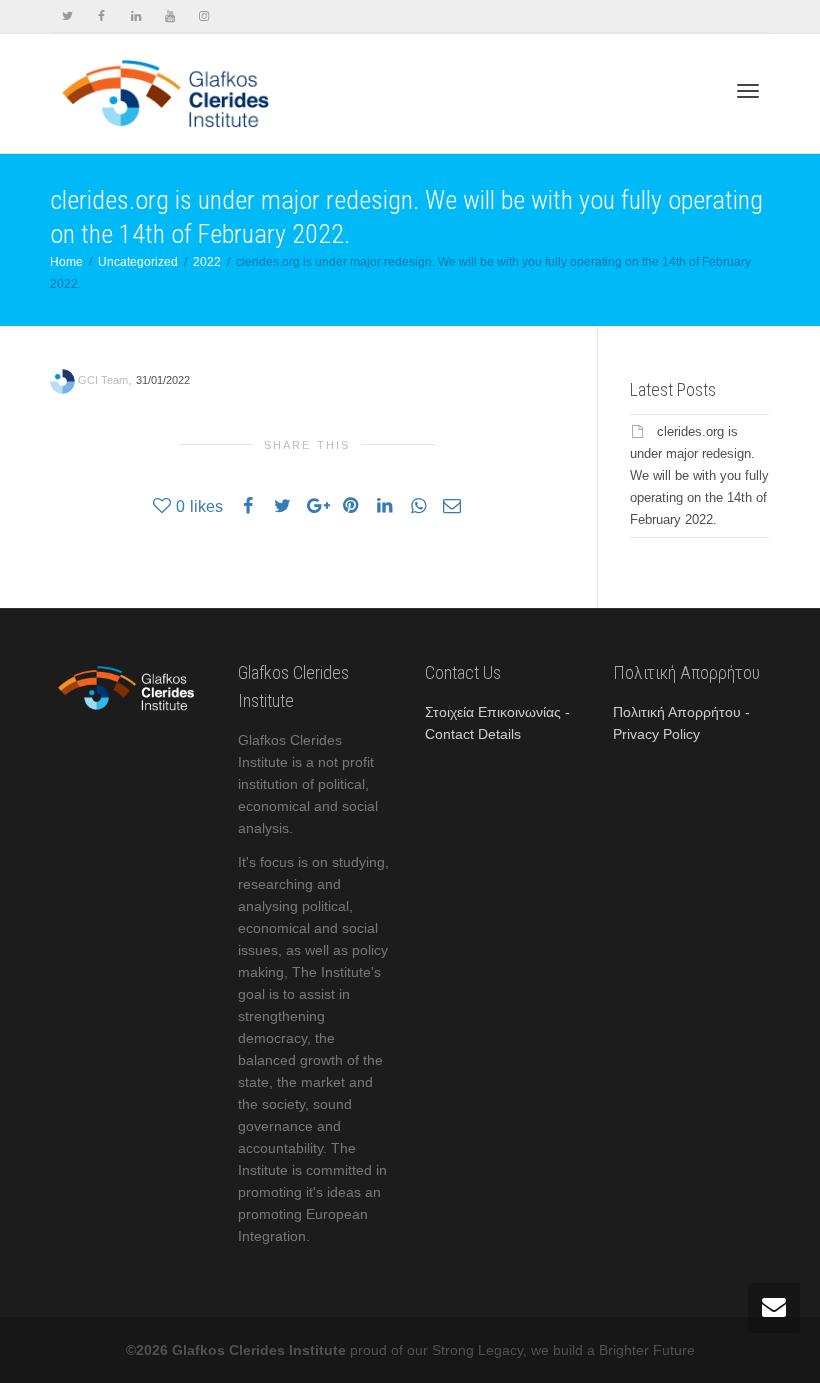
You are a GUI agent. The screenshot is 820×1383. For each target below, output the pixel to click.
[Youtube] (169, 16)
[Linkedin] (135, 16)
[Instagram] (203, 16)
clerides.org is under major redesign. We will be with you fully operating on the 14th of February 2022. (699, 475)
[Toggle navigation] (748, 91)
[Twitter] (67, 16)
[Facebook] (101, 16)
